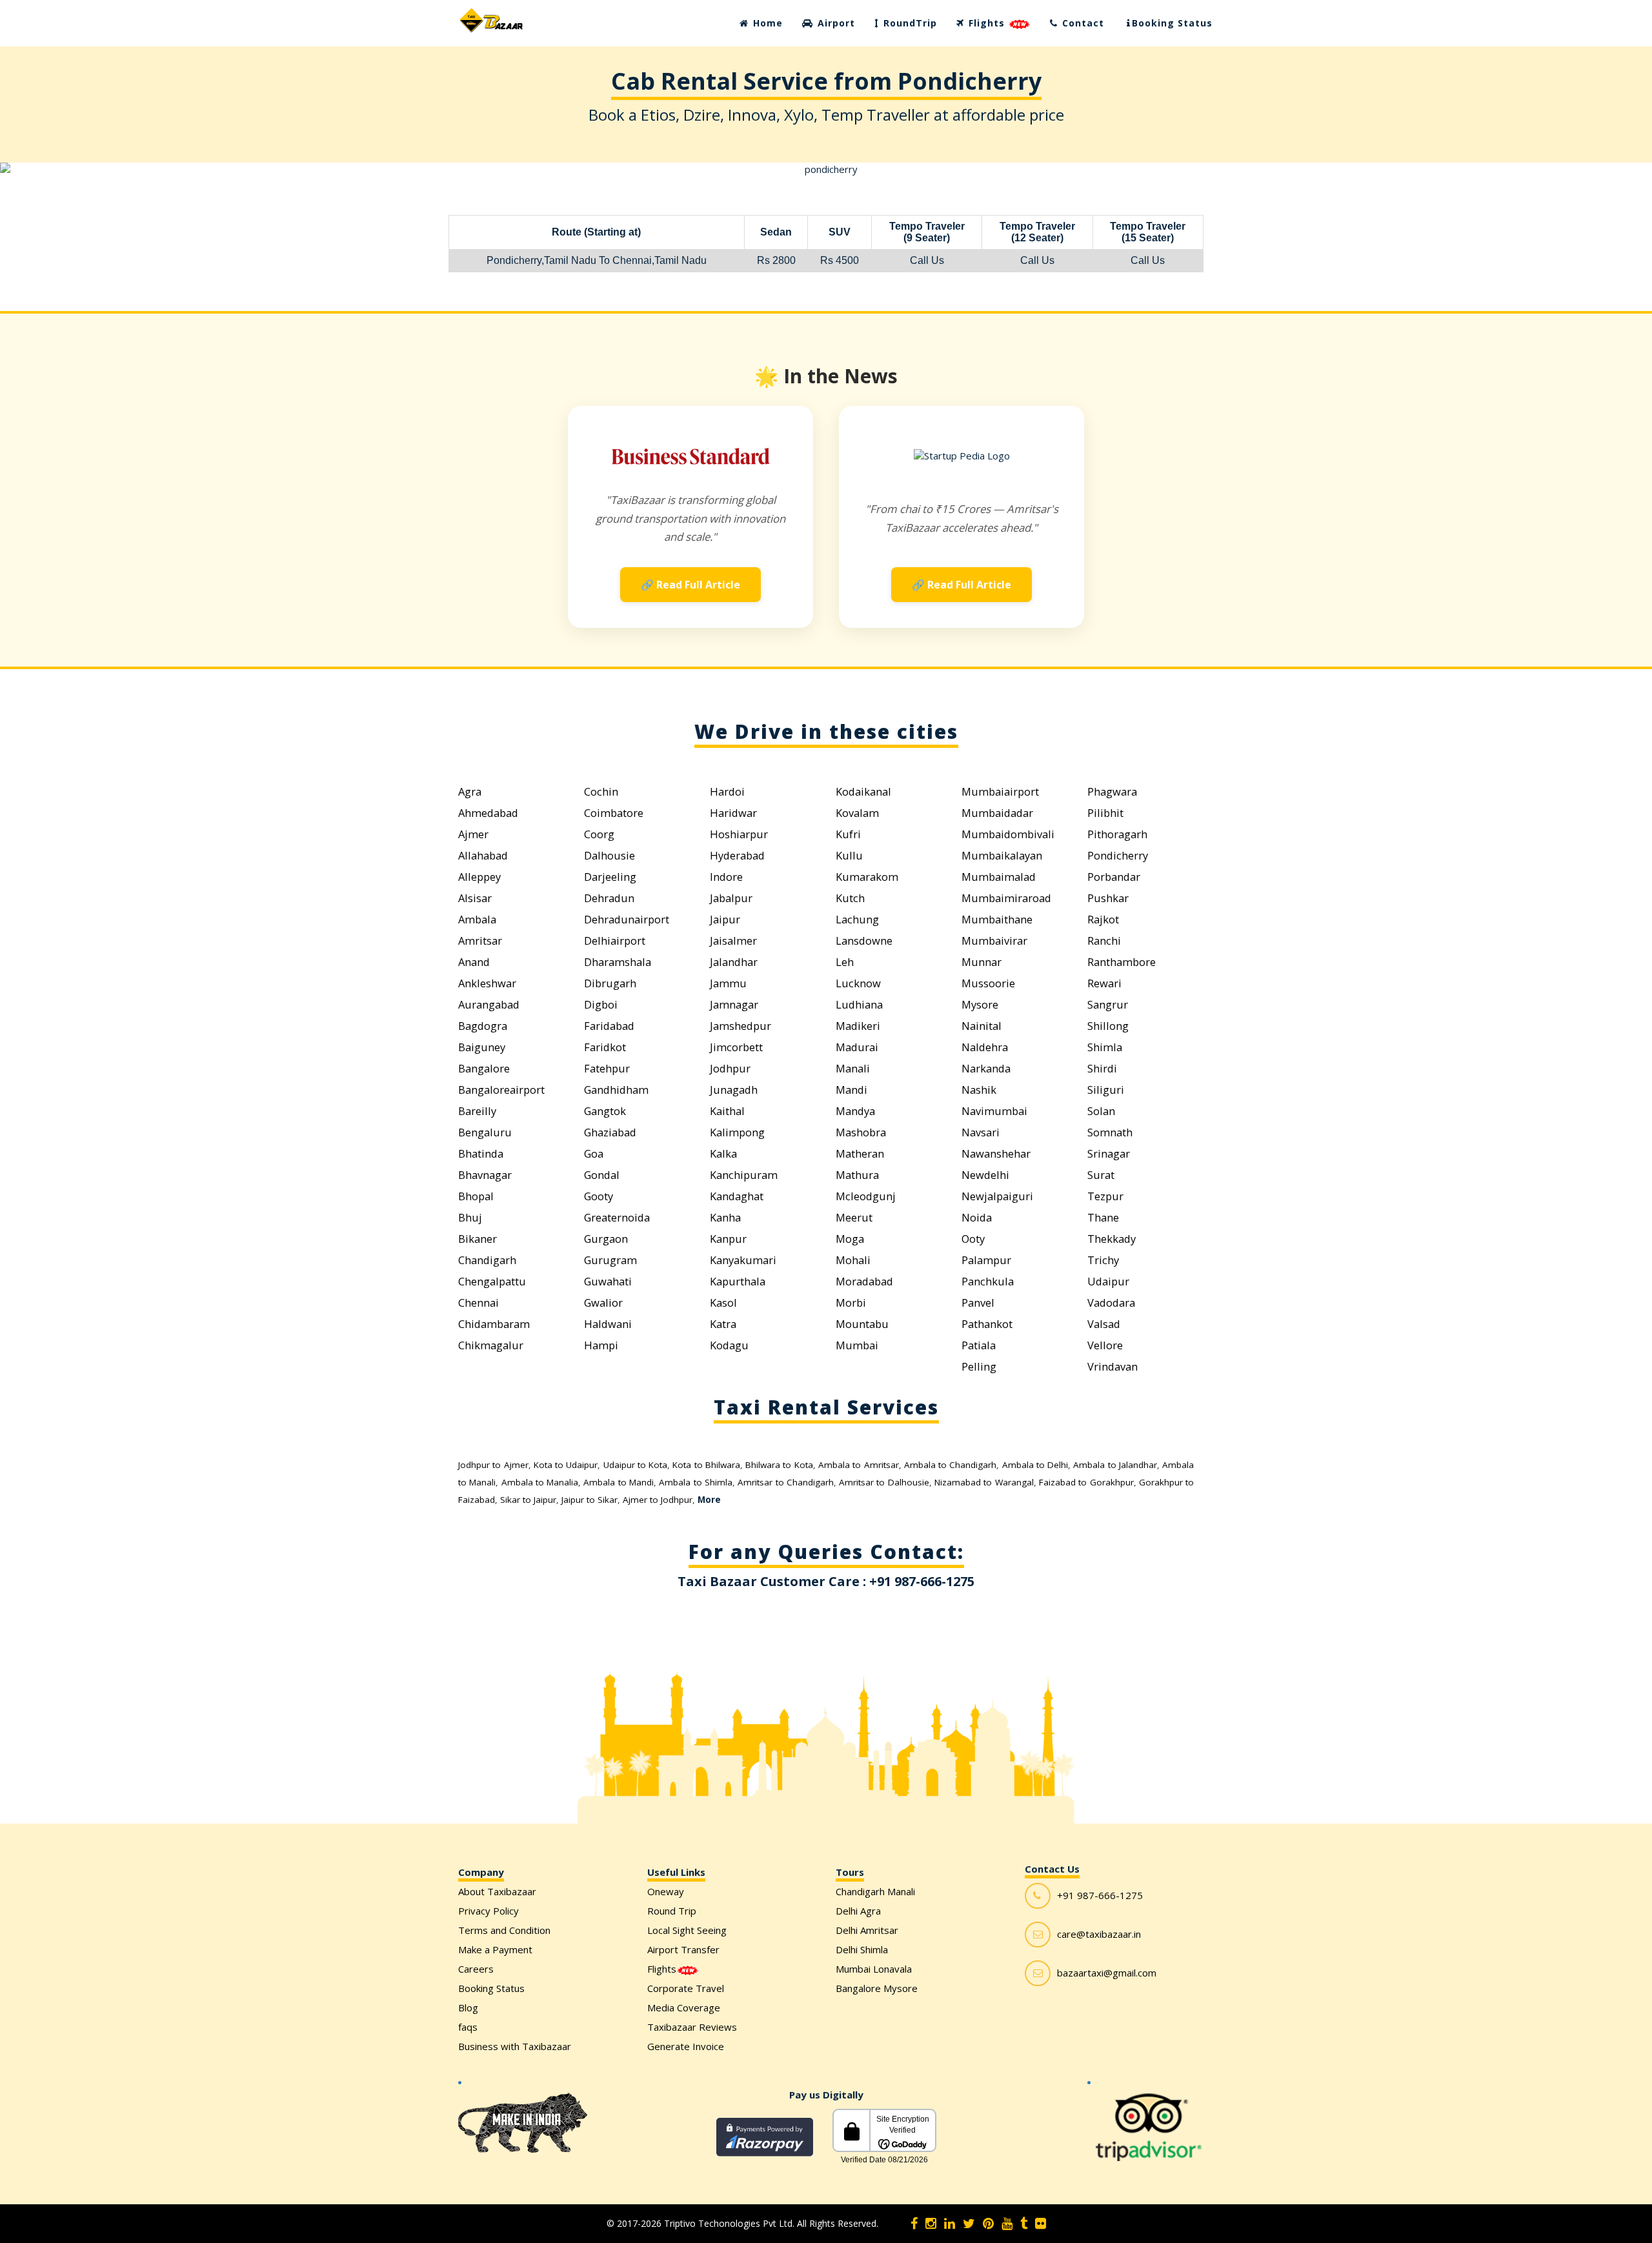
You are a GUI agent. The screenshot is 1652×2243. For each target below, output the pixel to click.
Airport (835, 23)
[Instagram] (931, 2224)
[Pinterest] (988, 2224)
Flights (987, 23)
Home (766, 23)
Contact (1082, 23)
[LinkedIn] (950, 2224)
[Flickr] (1041, 2224)
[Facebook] (914, 2224)
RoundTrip (909, 23)
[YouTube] (1007, 2224)
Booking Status (1172, 23)
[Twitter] (969, 2224)
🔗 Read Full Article (690, 585)
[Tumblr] (1024, 2224)
